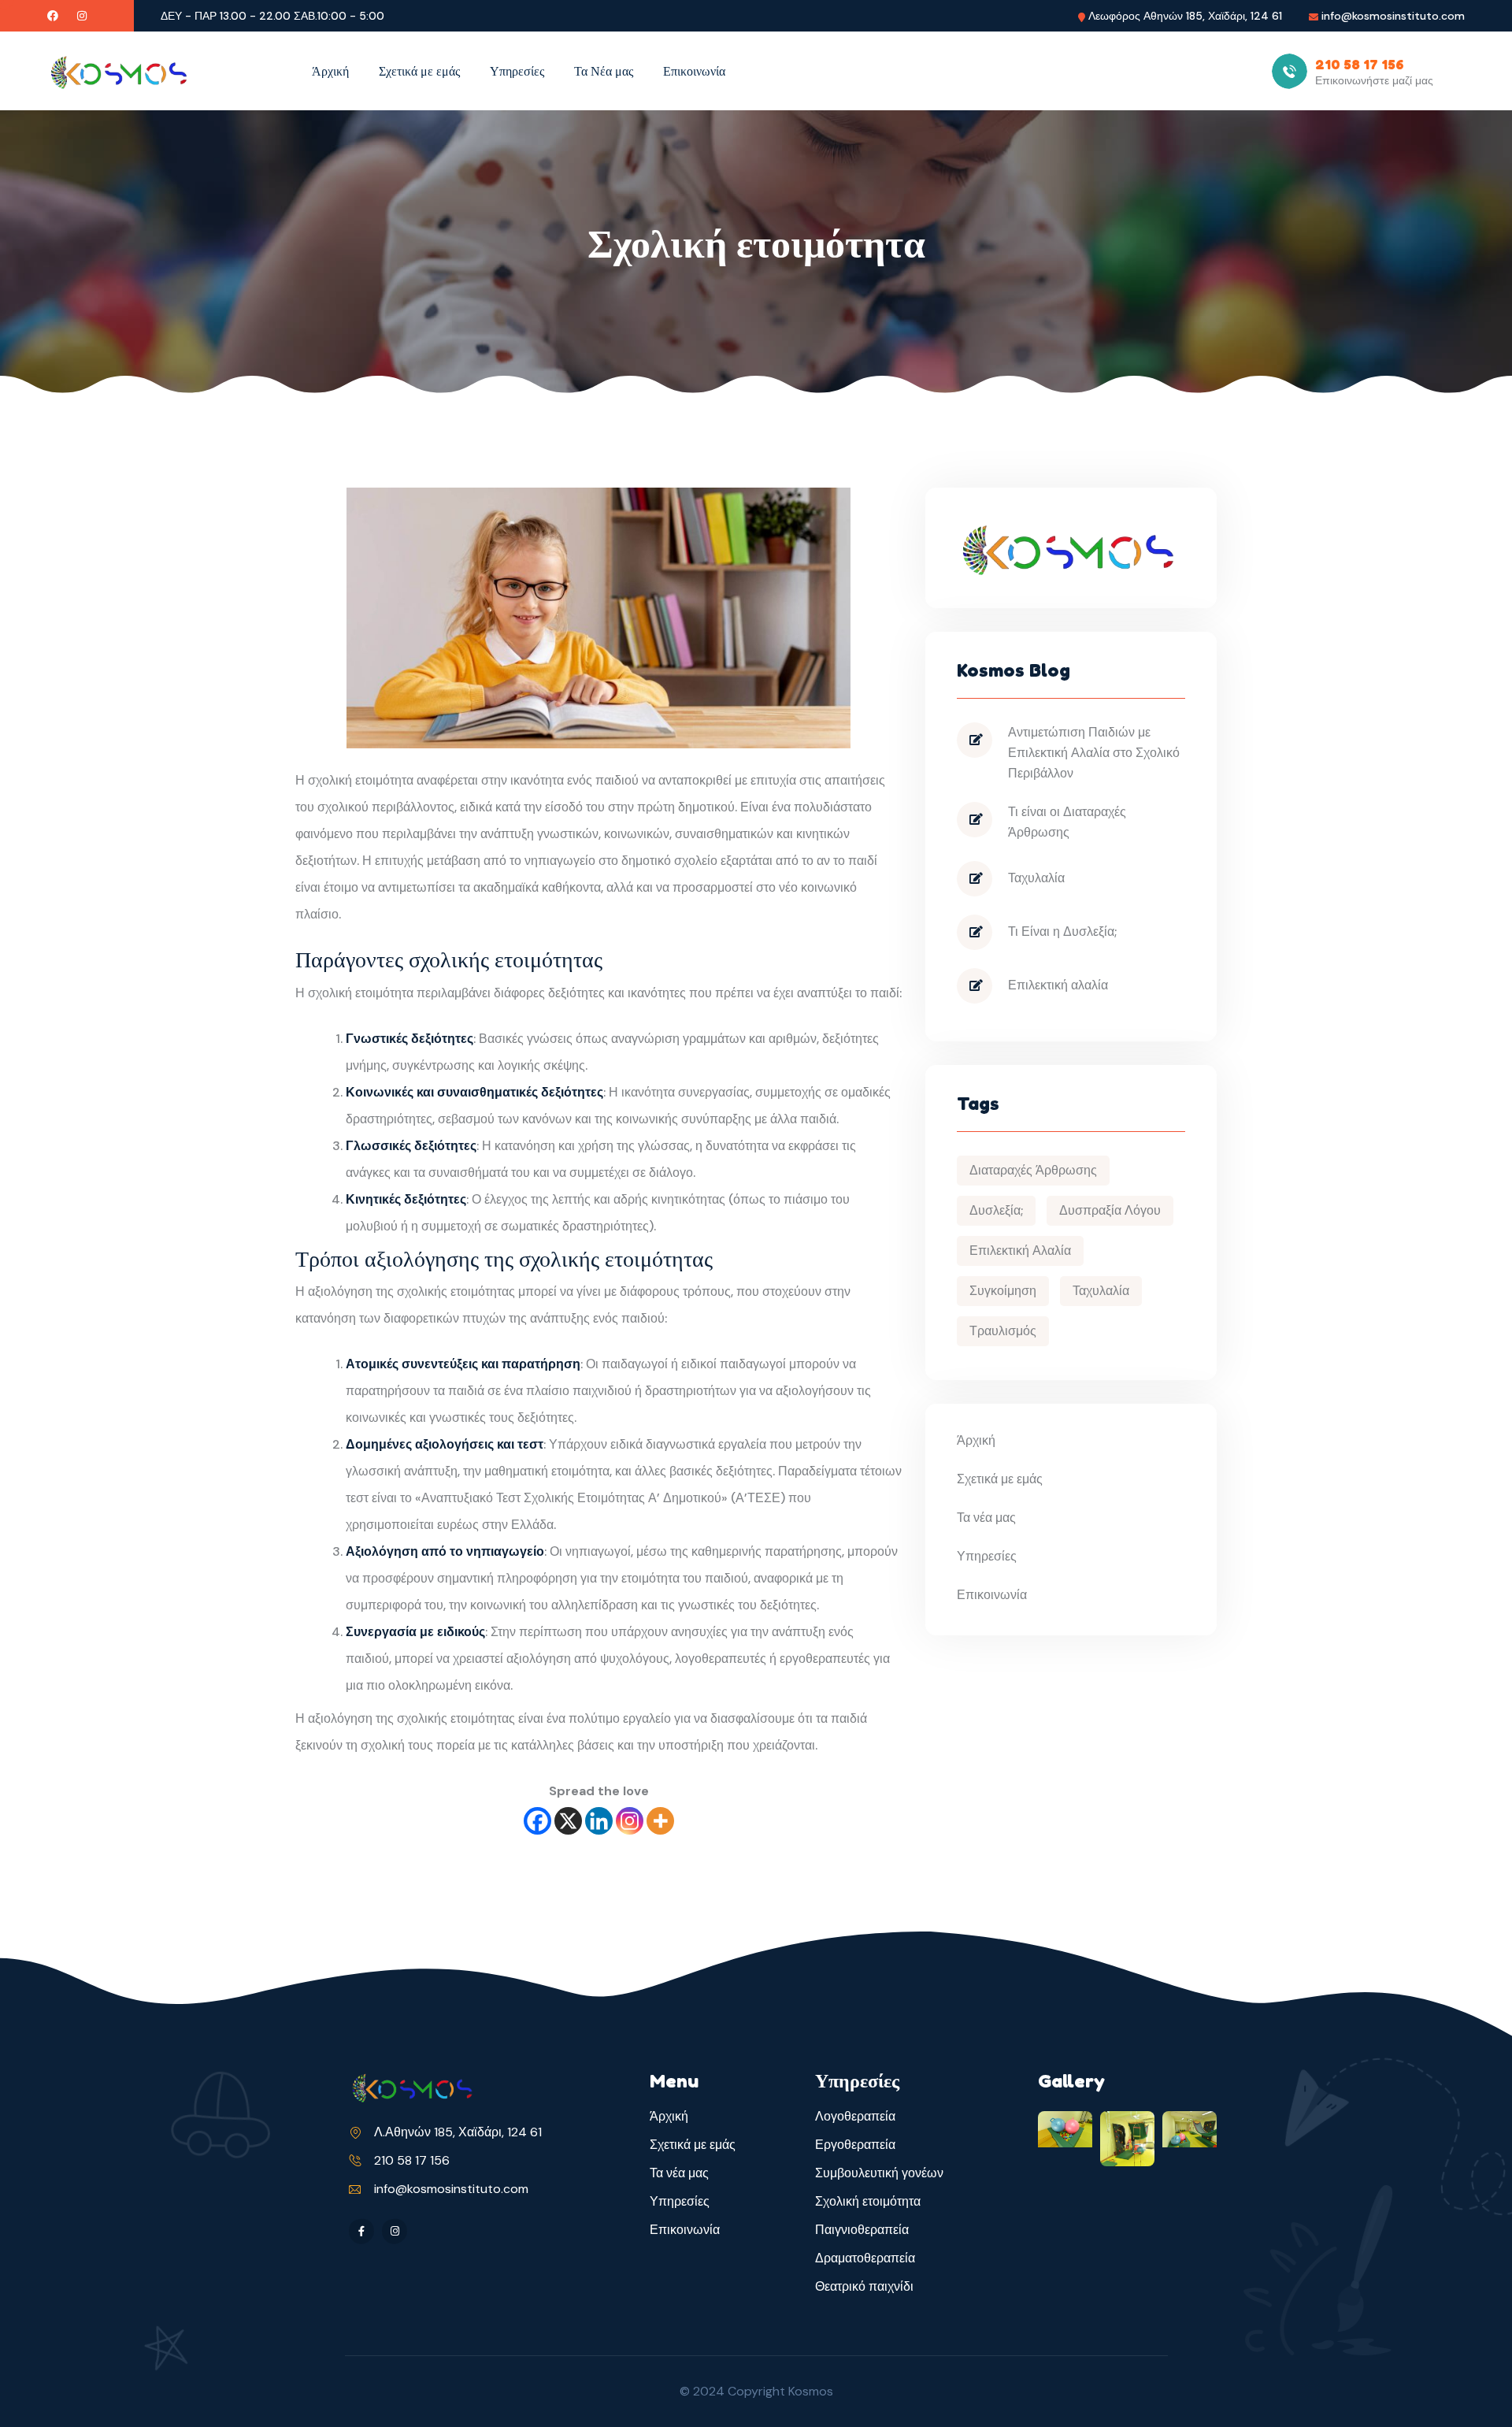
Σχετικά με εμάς (419, 71)
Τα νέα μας (986, 1518)
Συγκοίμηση (1003, 1291)
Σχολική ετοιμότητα (868, 2201)
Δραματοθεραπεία (865, 2258)
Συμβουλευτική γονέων (879, 2173)
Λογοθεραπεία (855, 2116)
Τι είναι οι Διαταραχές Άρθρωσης (1067, 822)
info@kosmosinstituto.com (1393, 16)
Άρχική (330, 71)
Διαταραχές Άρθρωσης (1033, 1170)
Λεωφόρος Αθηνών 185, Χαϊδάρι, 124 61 (1185, 16)
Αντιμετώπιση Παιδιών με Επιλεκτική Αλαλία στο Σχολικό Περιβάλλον (1094, 753)
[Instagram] (630, 1821)
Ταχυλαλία (1036, 878)
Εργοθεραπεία (855, 2145)
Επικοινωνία (694, 71)
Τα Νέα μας (604, 71)
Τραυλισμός (1003, 1331)
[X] (568, 1821)
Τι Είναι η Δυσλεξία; (1062, 931)
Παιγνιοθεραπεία (862, 2230)
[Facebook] (537, 1821)
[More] (660, 1821)
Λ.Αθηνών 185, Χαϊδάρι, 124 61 (458, 2132)
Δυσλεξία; (996, 1210)
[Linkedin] (599, 1821)
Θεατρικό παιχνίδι (864, 2286)
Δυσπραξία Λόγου (1110, 1210)
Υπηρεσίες (517, 71)
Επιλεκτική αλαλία (1058, 985)
